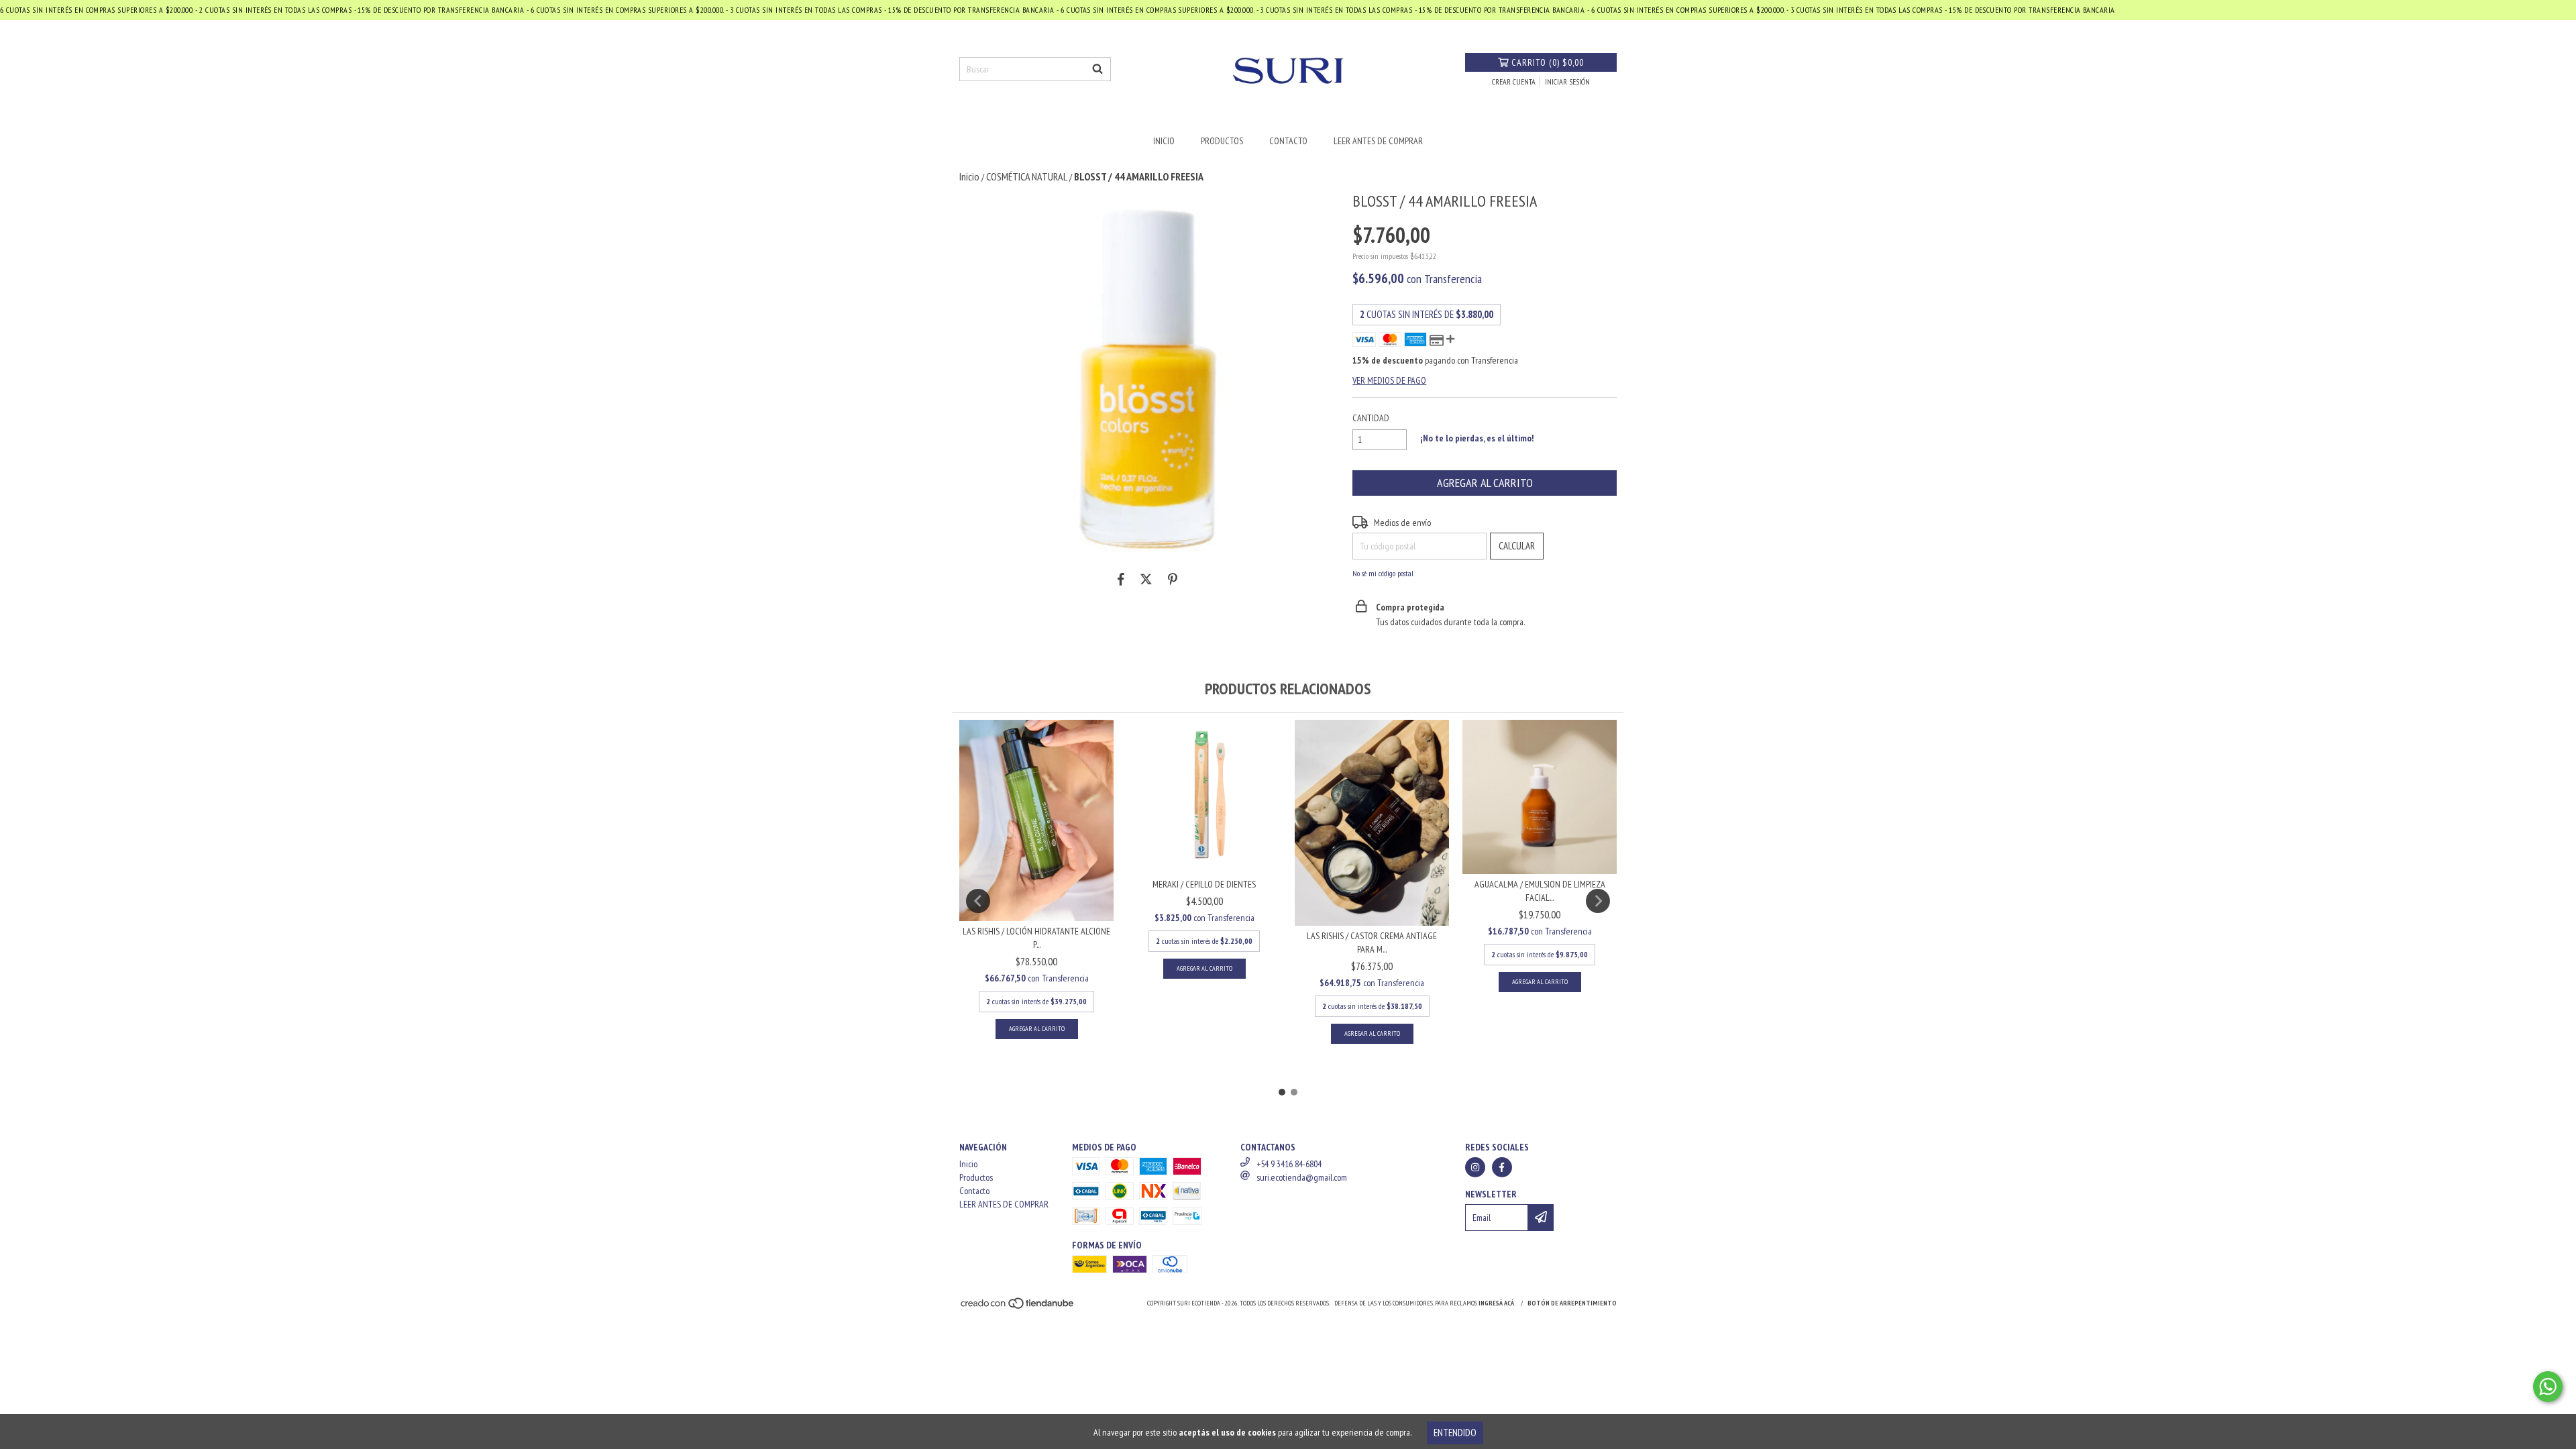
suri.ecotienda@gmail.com (1302, 1177)
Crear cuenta (1514, 82)
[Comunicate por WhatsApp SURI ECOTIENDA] (2548, 1387)
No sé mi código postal (1383, 573)
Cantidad (1371, 418)
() (1548, 62)
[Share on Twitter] (1146, 580)
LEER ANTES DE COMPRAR (1378, 141)
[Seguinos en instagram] (1475, 1167)
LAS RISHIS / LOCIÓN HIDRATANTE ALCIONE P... (1036, 938)
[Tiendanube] (1018, 1307)
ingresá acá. (1497, 1303)
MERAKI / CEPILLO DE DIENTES (1204, 884)
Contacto (1288, 141)
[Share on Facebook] (1121, 580)
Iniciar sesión (1567, 82)
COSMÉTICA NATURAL (1027, 176)
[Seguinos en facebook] (1502, 1167)
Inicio (1164, 141)
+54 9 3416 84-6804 (1289, 1164)
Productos (1222, 141)
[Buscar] (1097, 69)
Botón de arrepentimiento (1572, 1303)
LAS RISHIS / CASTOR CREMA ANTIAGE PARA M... (1372, 943)
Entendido (1455, 1433)
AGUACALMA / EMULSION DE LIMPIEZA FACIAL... (1540, 891)
